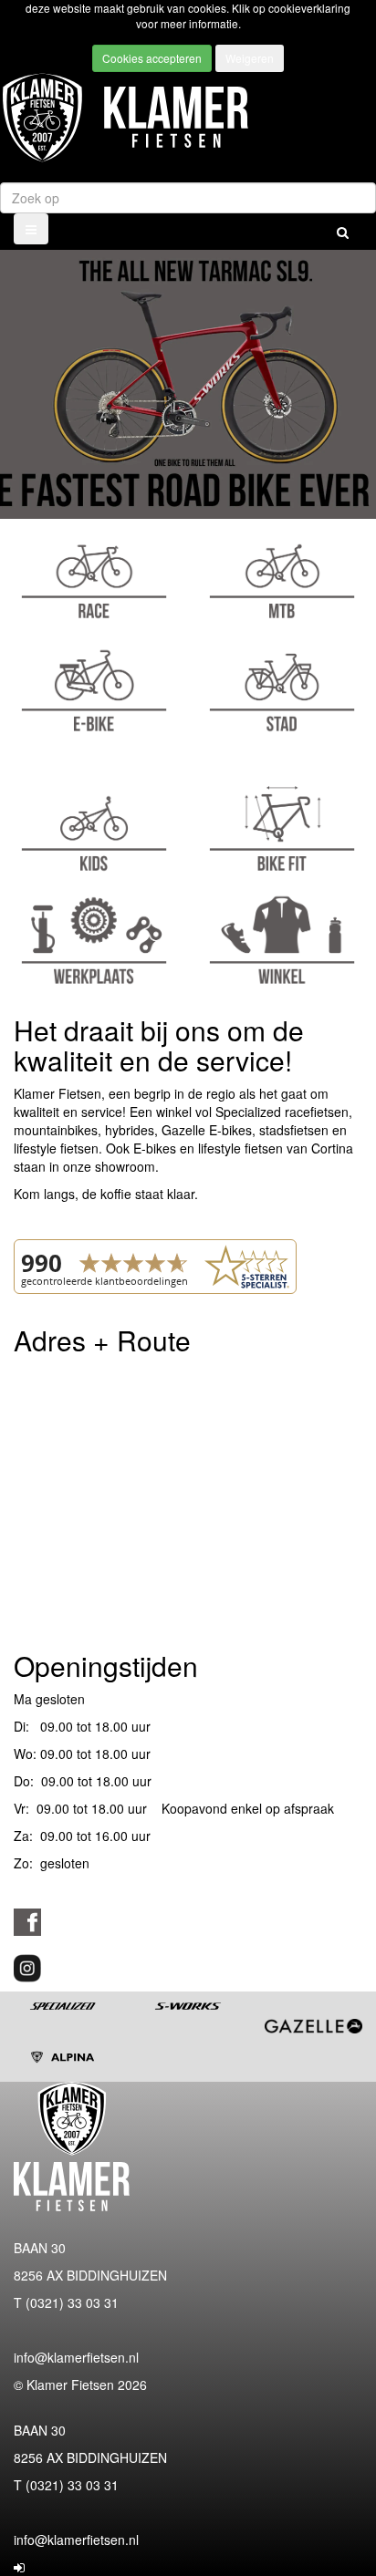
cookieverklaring (309, 8)
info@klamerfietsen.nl (76, 2357)
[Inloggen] (19, 2567)
